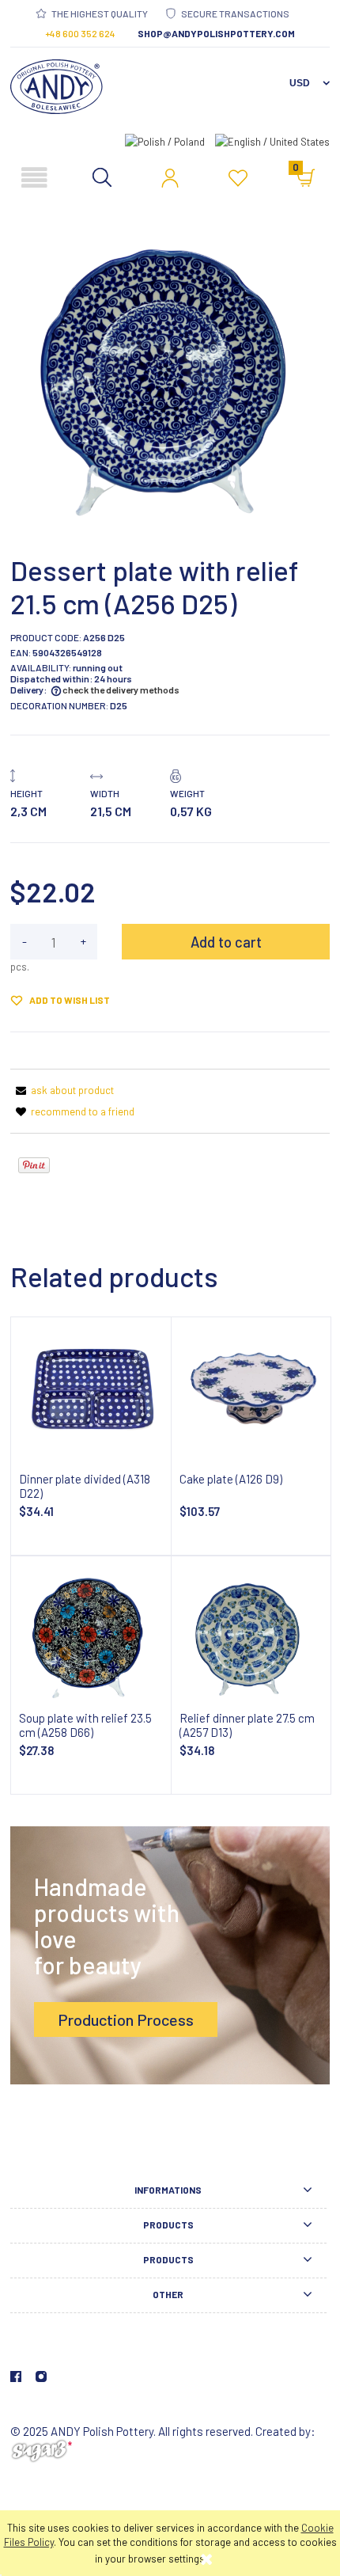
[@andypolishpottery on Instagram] (41, 2377)
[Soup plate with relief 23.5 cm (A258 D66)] (91, 1635)
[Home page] (57, 87)
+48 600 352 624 (80, 33)
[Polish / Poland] (165, 140)
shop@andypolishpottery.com (216, 33)
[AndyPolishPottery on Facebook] (16, 2377)
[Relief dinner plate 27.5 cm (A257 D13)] (251, 1635)
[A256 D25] (170, 370)
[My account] (170, 178)
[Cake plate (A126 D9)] (251, 1396)
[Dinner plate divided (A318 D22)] (91, 1396)
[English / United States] (272, 140)
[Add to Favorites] (238, 180)
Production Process (126, 2019)
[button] (34, 179)
